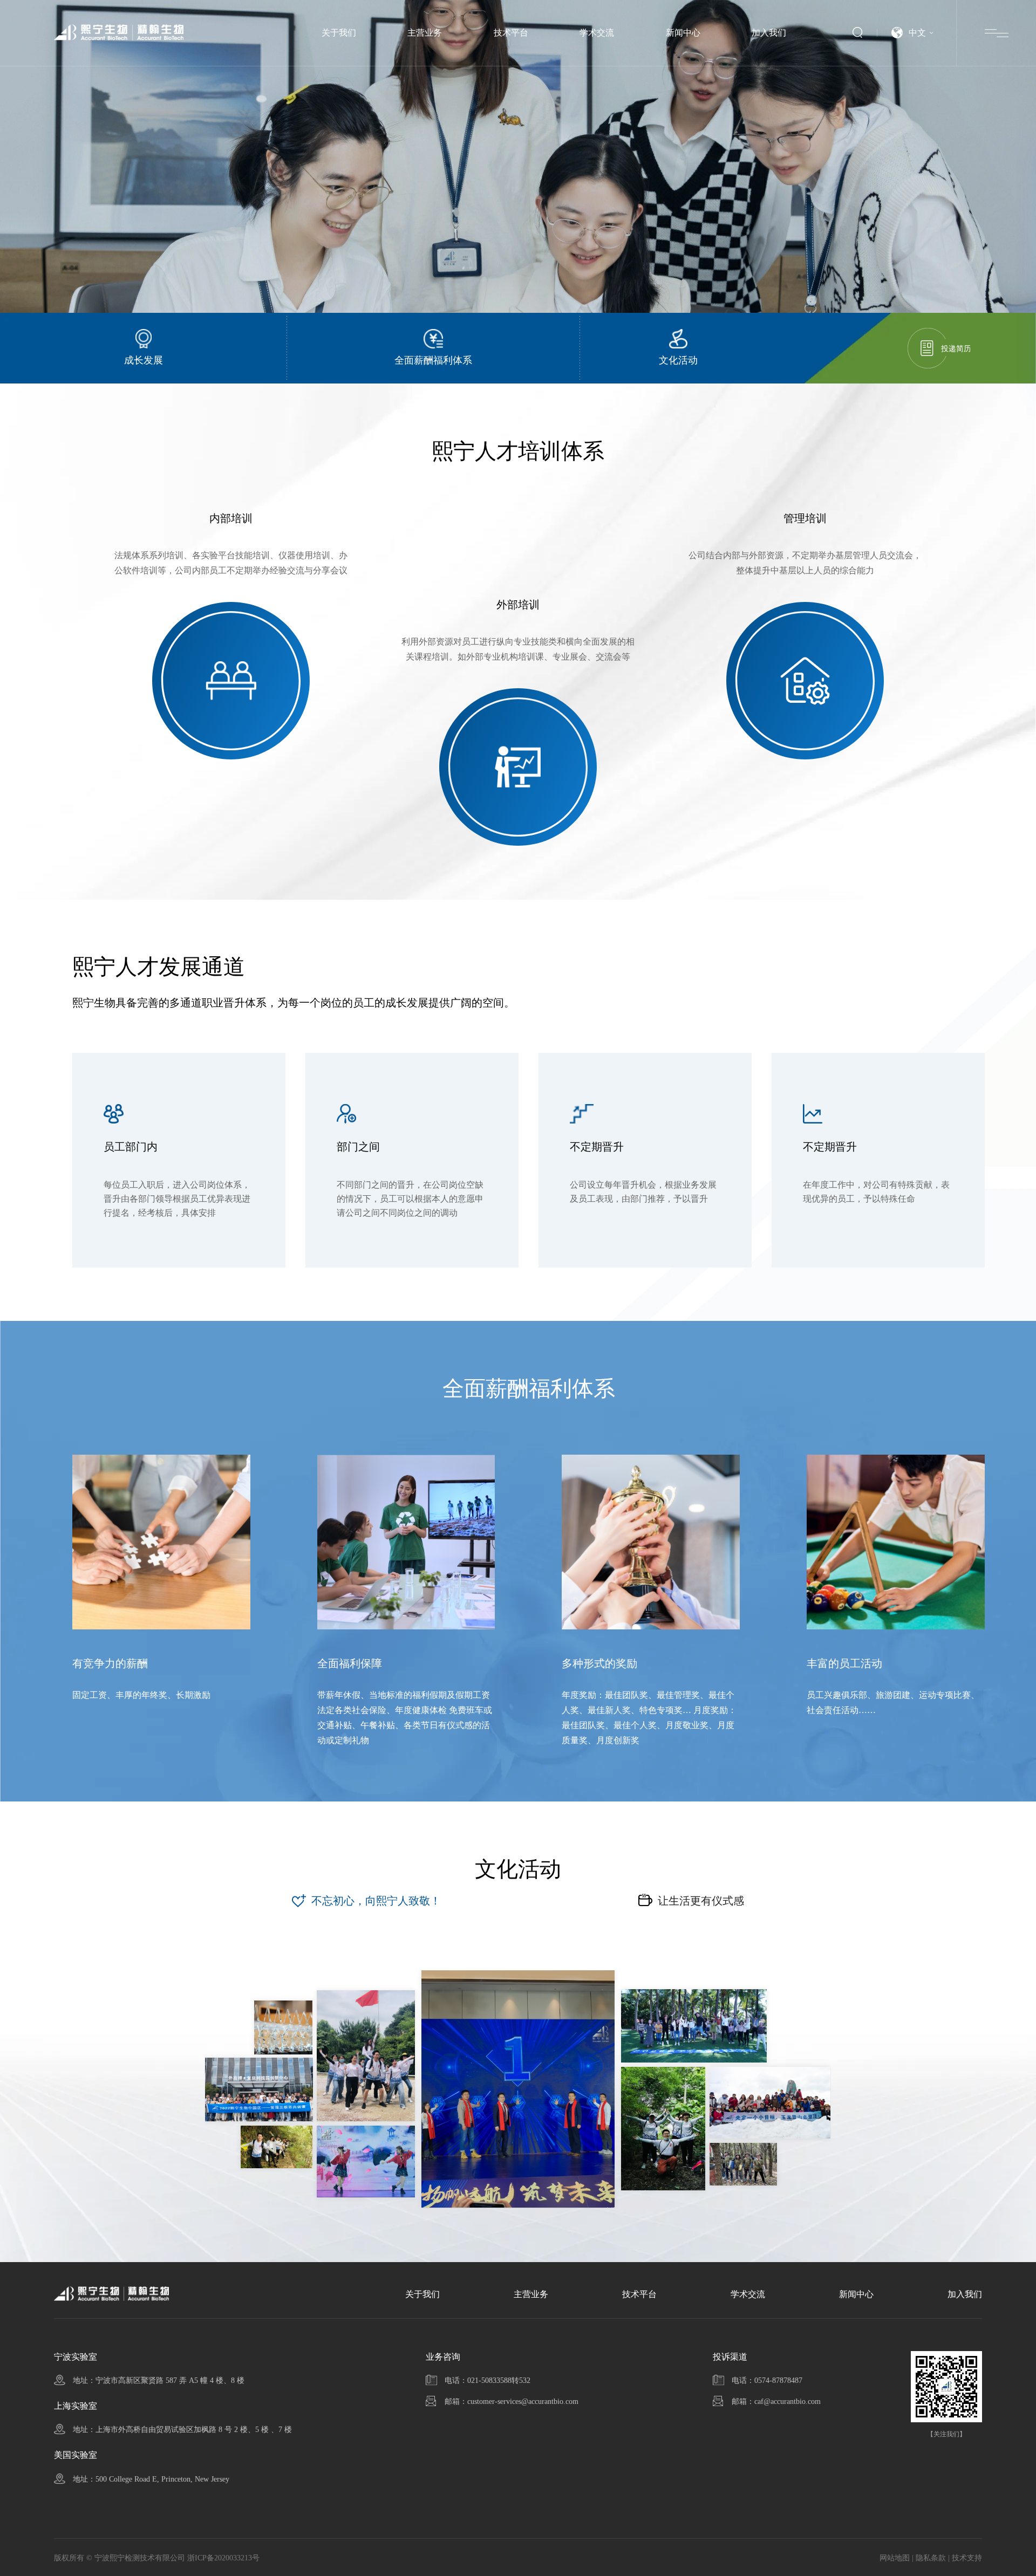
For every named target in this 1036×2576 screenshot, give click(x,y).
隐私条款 (931, 2558)
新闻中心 (683, 33)
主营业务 (425, 33)
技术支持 (967, 2558)
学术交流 (597, 33)
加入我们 (769, 33)
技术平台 (511, 33)
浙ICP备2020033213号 (223, 2558)
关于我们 (339, 33)
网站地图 (895, 2558)
